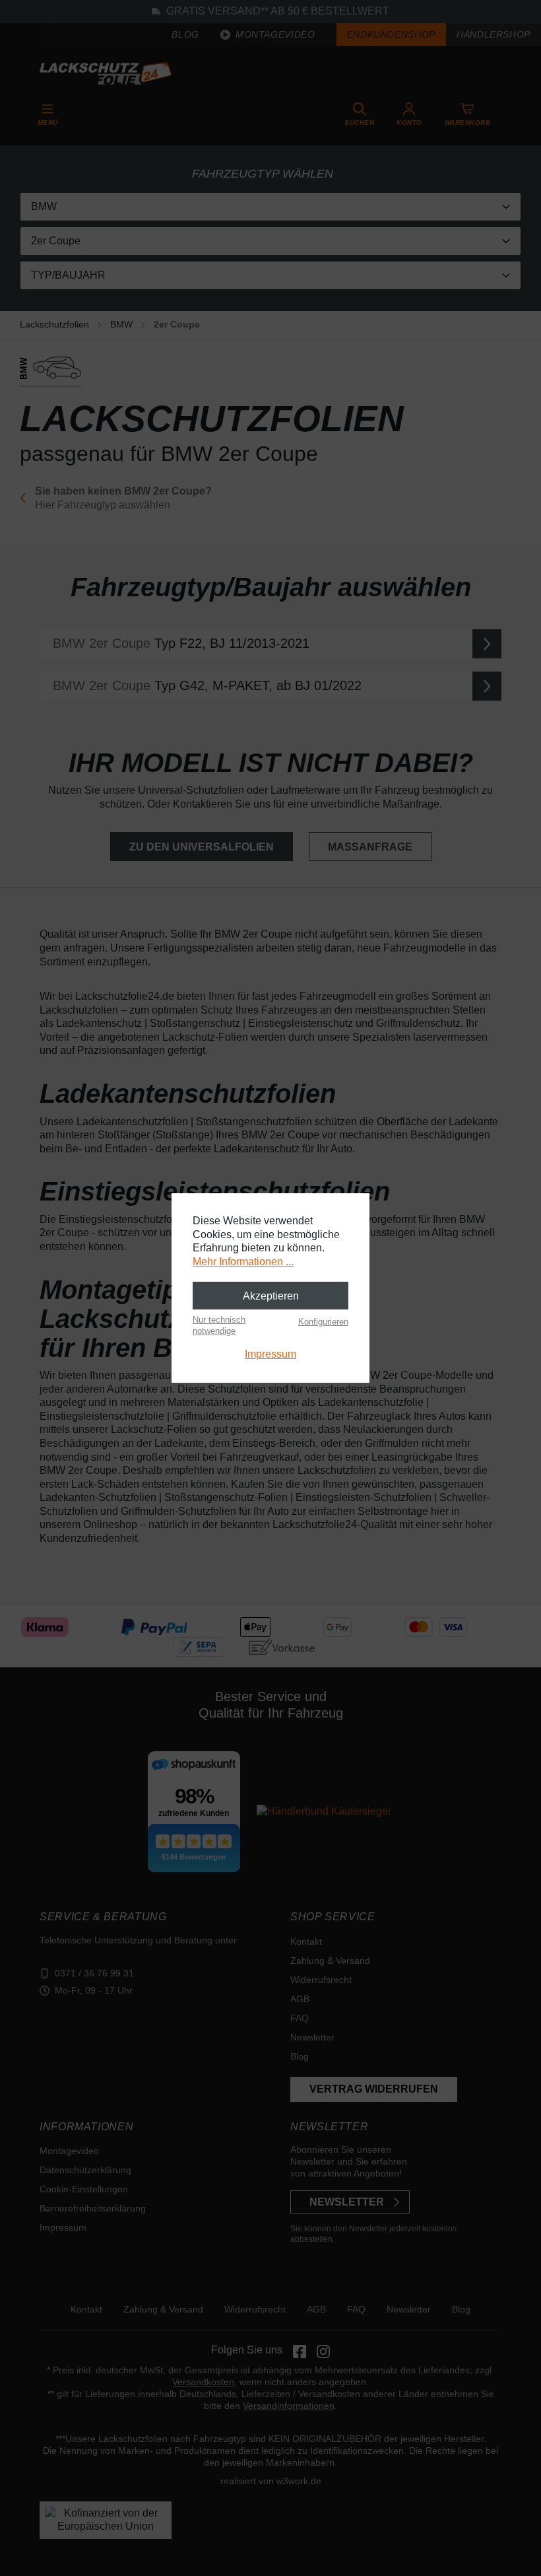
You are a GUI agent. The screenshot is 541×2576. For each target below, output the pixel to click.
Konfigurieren (323, 1322)
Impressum (270, 1354)
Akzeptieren (271, 1296)
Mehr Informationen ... (243, 1262)
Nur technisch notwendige (219, 1325)
